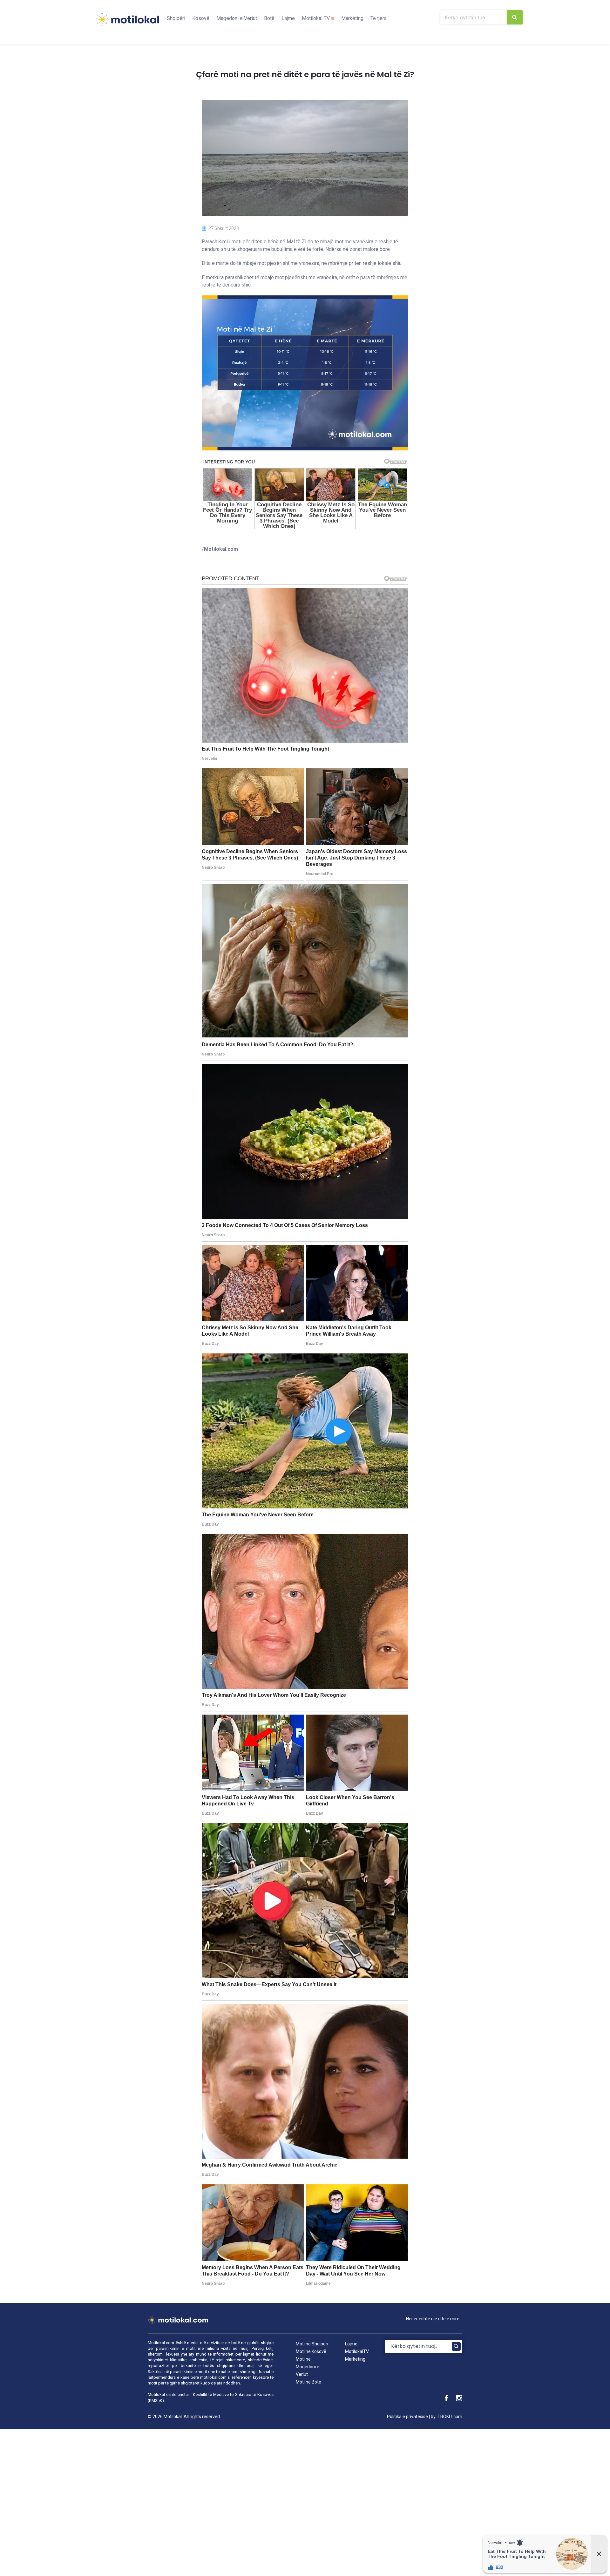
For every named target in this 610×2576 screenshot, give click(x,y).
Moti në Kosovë (311, 2351)
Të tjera (379, 18)
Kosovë (201, 18)
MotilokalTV (357, 2351)
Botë (269, 18)
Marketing (352, 18)
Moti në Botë (308, 2382)
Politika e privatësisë (407, 2417)
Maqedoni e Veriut (237, 18)
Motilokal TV (316, 18)
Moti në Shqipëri (312, 2344)
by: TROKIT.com (447, 2417)
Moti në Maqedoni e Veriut (308, 2367)
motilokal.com (213, 2377)
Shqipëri (176, 18)
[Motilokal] (127, 23)
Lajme (288, 18)
